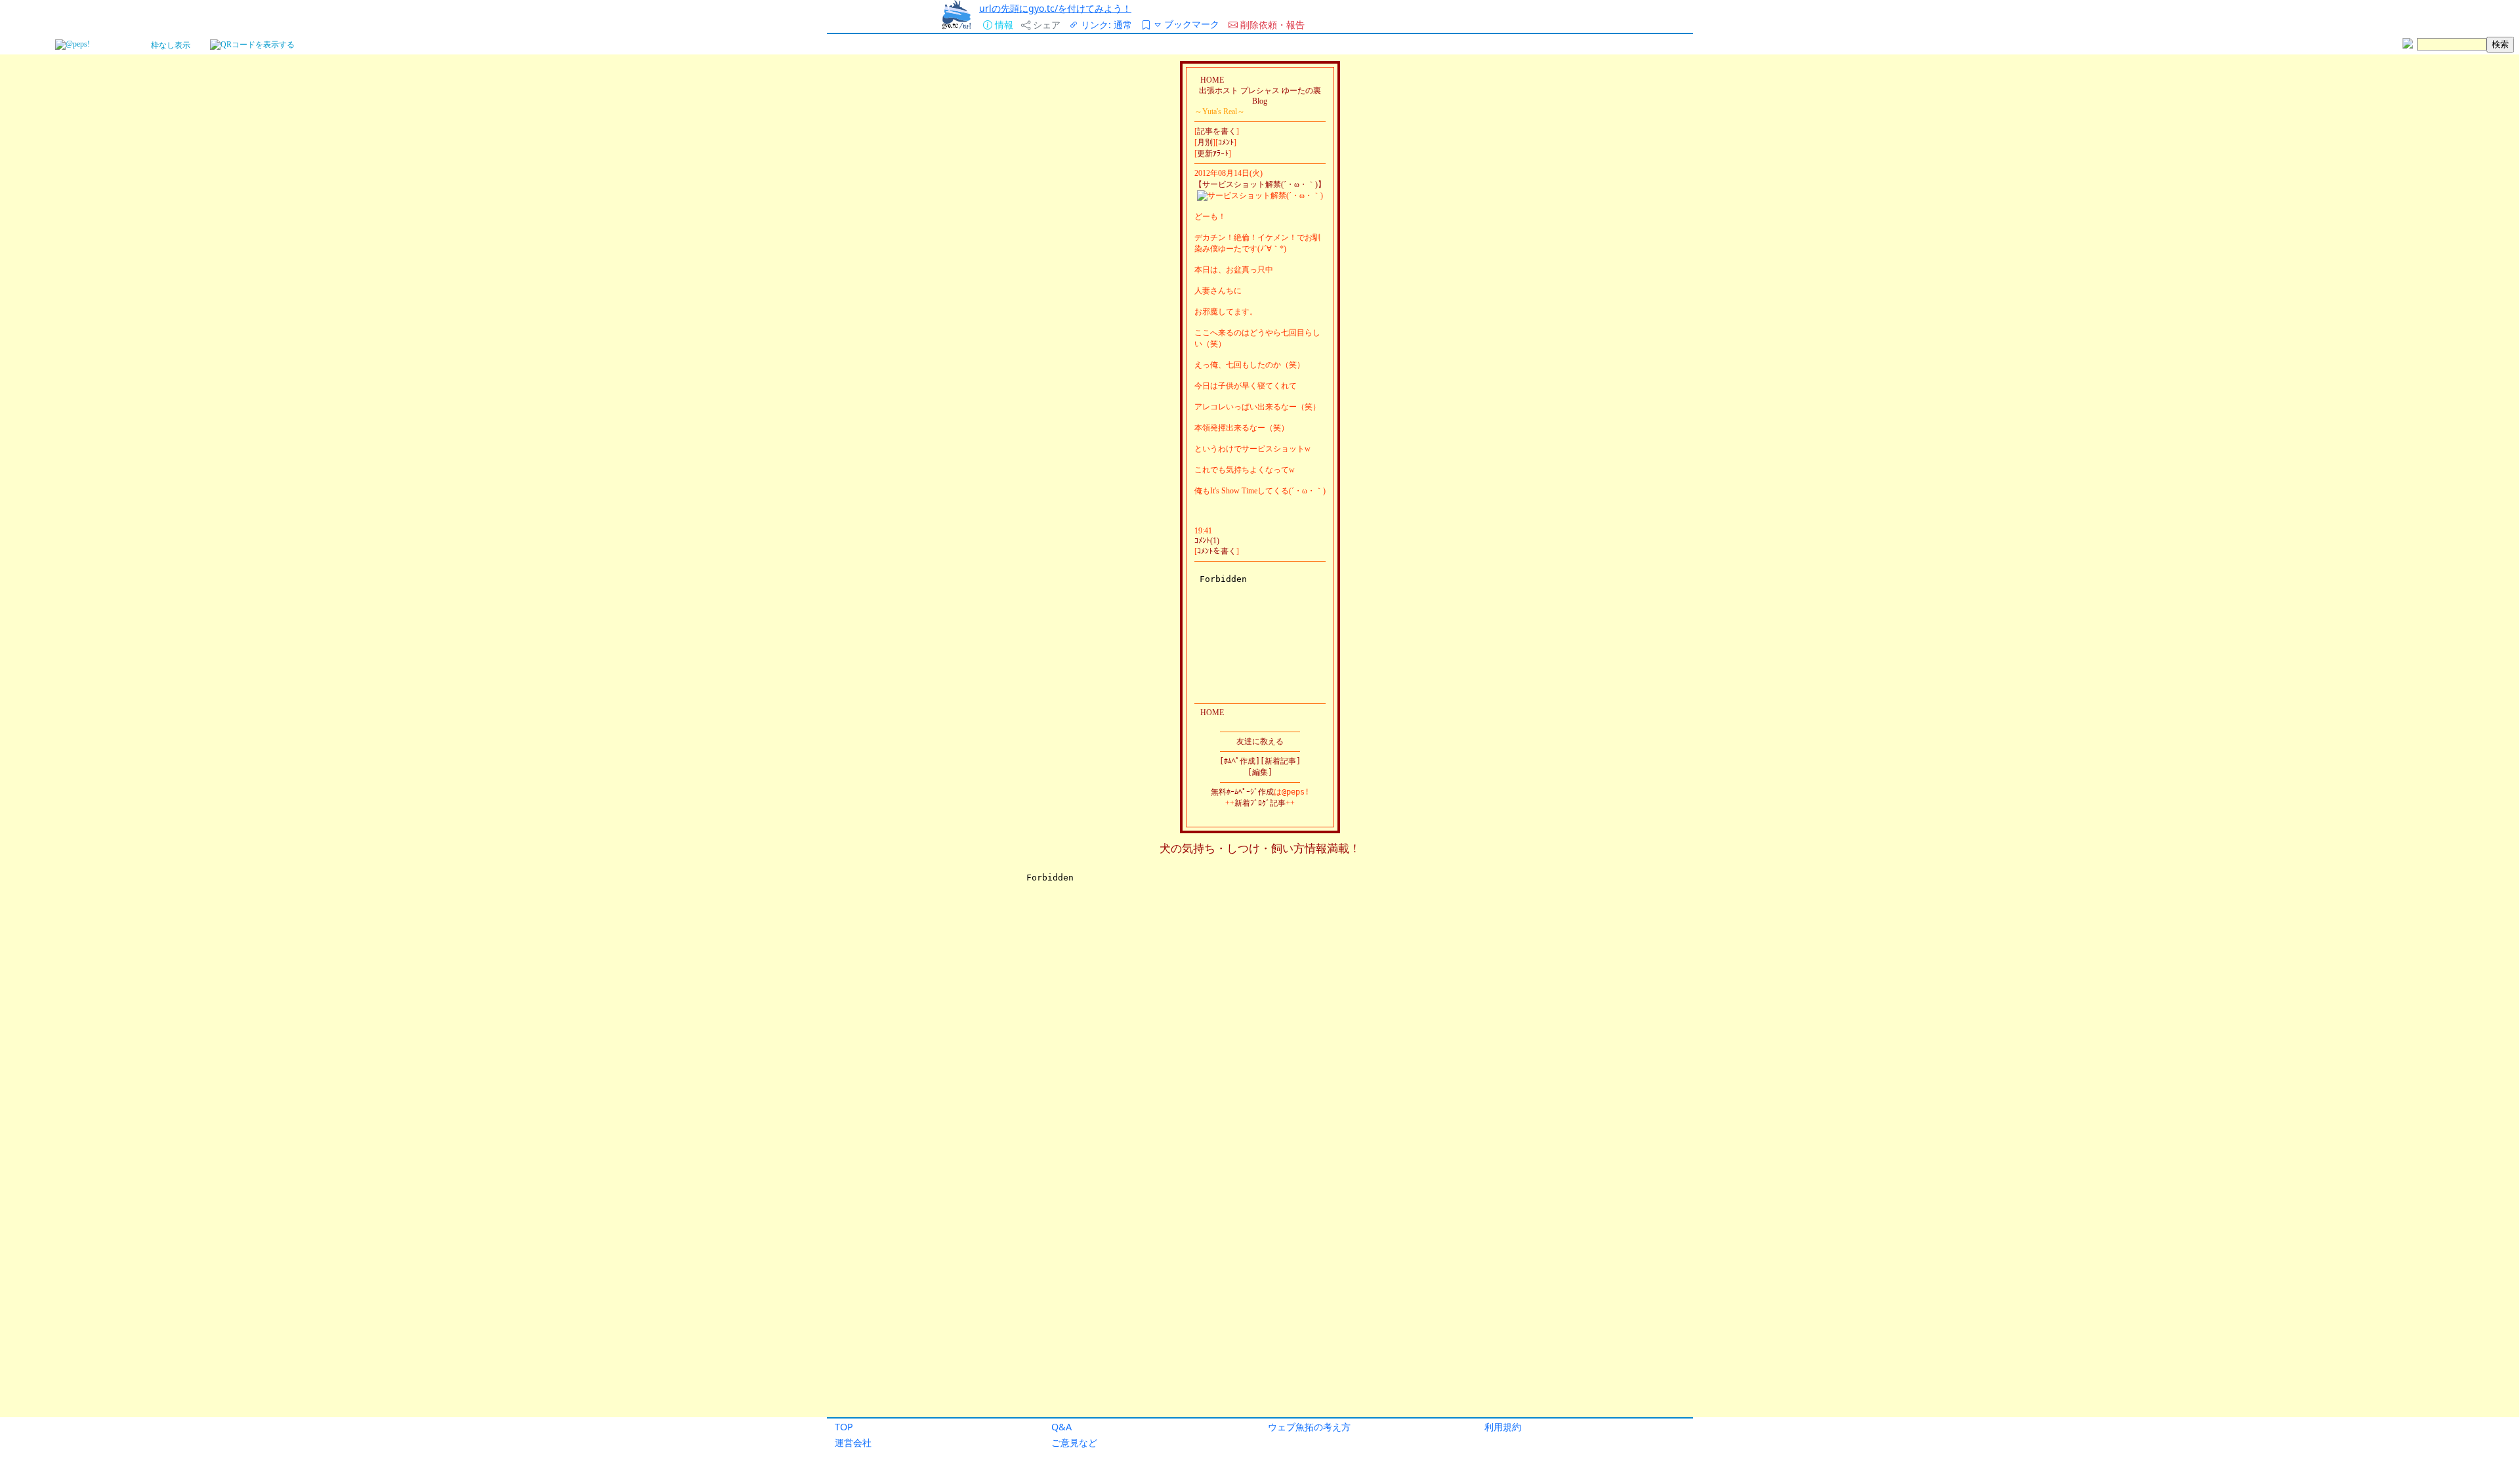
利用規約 (1503, 1427)
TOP (844, 1427)
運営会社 (853, 1442)
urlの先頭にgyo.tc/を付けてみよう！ (1055, 8)
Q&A (1061, 1427)
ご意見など (1074, 1442)
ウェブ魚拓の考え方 (1309, 1427)
